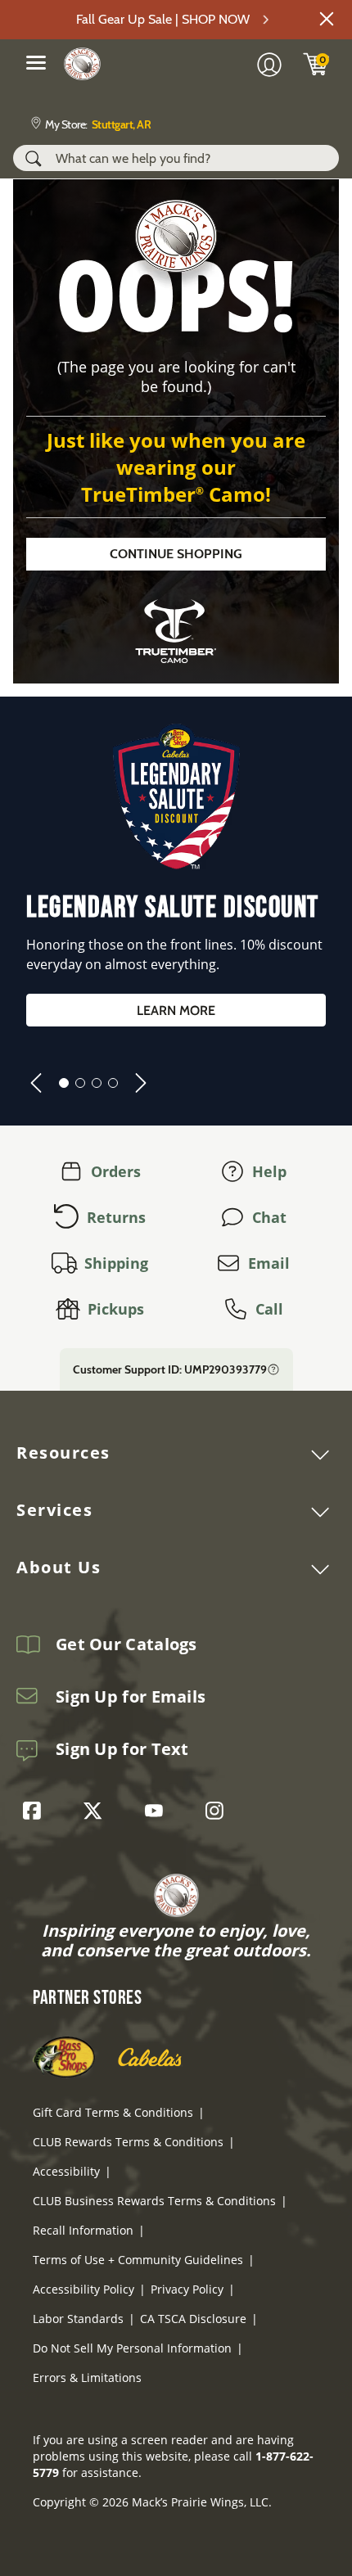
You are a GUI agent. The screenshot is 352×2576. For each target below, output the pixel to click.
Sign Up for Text (122, 1749)
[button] (327, 19)
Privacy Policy (187, 2289)
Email (269, 1263)
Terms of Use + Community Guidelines (138, 2260)
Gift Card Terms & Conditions (113, 2112)
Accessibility (66, 2171)
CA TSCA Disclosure (193, 2319)
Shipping (116, 1263)
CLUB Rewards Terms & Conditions (128, 2142)
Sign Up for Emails (131, 1697)
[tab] (64, 1083)
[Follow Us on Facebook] (36, 1811)
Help (269, 1171)
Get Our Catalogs (126, 1644)
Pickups (116, 1309)
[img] (316, 64)
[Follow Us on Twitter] (97, 1811)
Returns (116, 1217)
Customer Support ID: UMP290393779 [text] (170, 1369)
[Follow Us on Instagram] (219, 1811)
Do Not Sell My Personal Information (132, 2348)
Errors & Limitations (87, 2377)
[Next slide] (141, 1083)
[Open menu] (36, 62)
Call (269, 1309)
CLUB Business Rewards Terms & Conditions (154, 2201)
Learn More (176, 1011)
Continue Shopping (176, 554)
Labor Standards (78, 2319)
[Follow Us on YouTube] (158, 1811)
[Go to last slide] (36, 1083)
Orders (116, 1171)
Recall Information (83, 2230)
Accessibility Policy (83, 2289)
